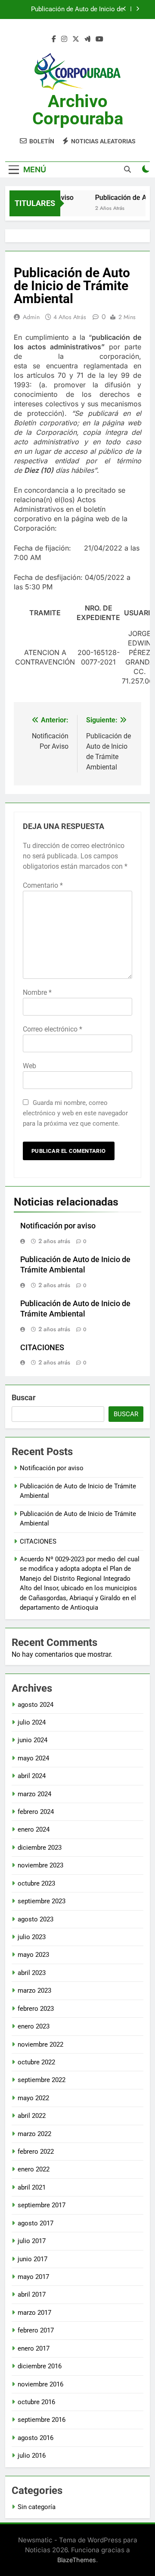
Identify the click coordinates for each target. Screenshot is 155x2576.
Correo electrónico (53, 1029)
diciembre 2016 (40, 2366)
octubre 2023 (36, 1883)
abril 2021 (32, 2187)
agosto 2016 (36, 2438)
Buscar (24, 1397)
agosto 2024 (36, 1705)
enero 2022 (34, 2169)
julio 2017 (32, 2241)
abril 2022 (32, 2116)
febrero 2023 (36, 2009)
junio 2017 (33, 2259)
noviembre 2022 (40, 2044)
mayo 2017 (33, 2277)
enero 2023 (34, 2026)
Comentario (43, 885)
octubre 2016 (36, 2402)
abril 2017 (32, 2294)
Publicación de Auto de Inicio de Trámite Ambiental (77, 9)
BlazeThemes (77, 2560)
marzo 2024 (34, 1794)
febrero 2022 (36, 2152)
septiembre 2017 (42, 2205)
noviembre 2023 (40, 1865)
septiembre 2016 (42, 2420)
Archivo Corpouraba (78, 110)
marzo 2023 (34, 1991)
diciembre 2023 (40, 1848)
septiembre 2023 (42, 1901)
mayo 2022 (33, 2098)
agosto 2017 (36, 2223)
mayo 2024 (33, 1758)
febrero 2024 (36, 1812)
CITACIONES (42, 1348)
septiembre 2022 (42, 2080)
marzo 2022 (34, 2134)
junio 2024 (33, 1740)
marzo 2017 (34, 2313)
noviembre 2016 (40, 2384)
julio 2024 (32, 1722)
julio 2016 (32, 2456)
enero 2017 (34, 2348)
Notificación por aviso (58, 1226)
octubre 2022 (36, 2062)
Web (29, 1066)
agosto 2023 (36, 1919)
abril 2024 (32, 1776)
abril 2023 (32, 1973)
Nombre (37, 992)
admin (31, 317)
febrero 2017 (36, 2330)
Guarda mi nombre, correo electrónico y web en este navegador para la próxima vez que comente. (75, 1113)
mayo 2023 (33, 1955)
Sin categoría (37, 2507)
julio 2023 (32, 1937)
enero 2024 (34, 1829)
